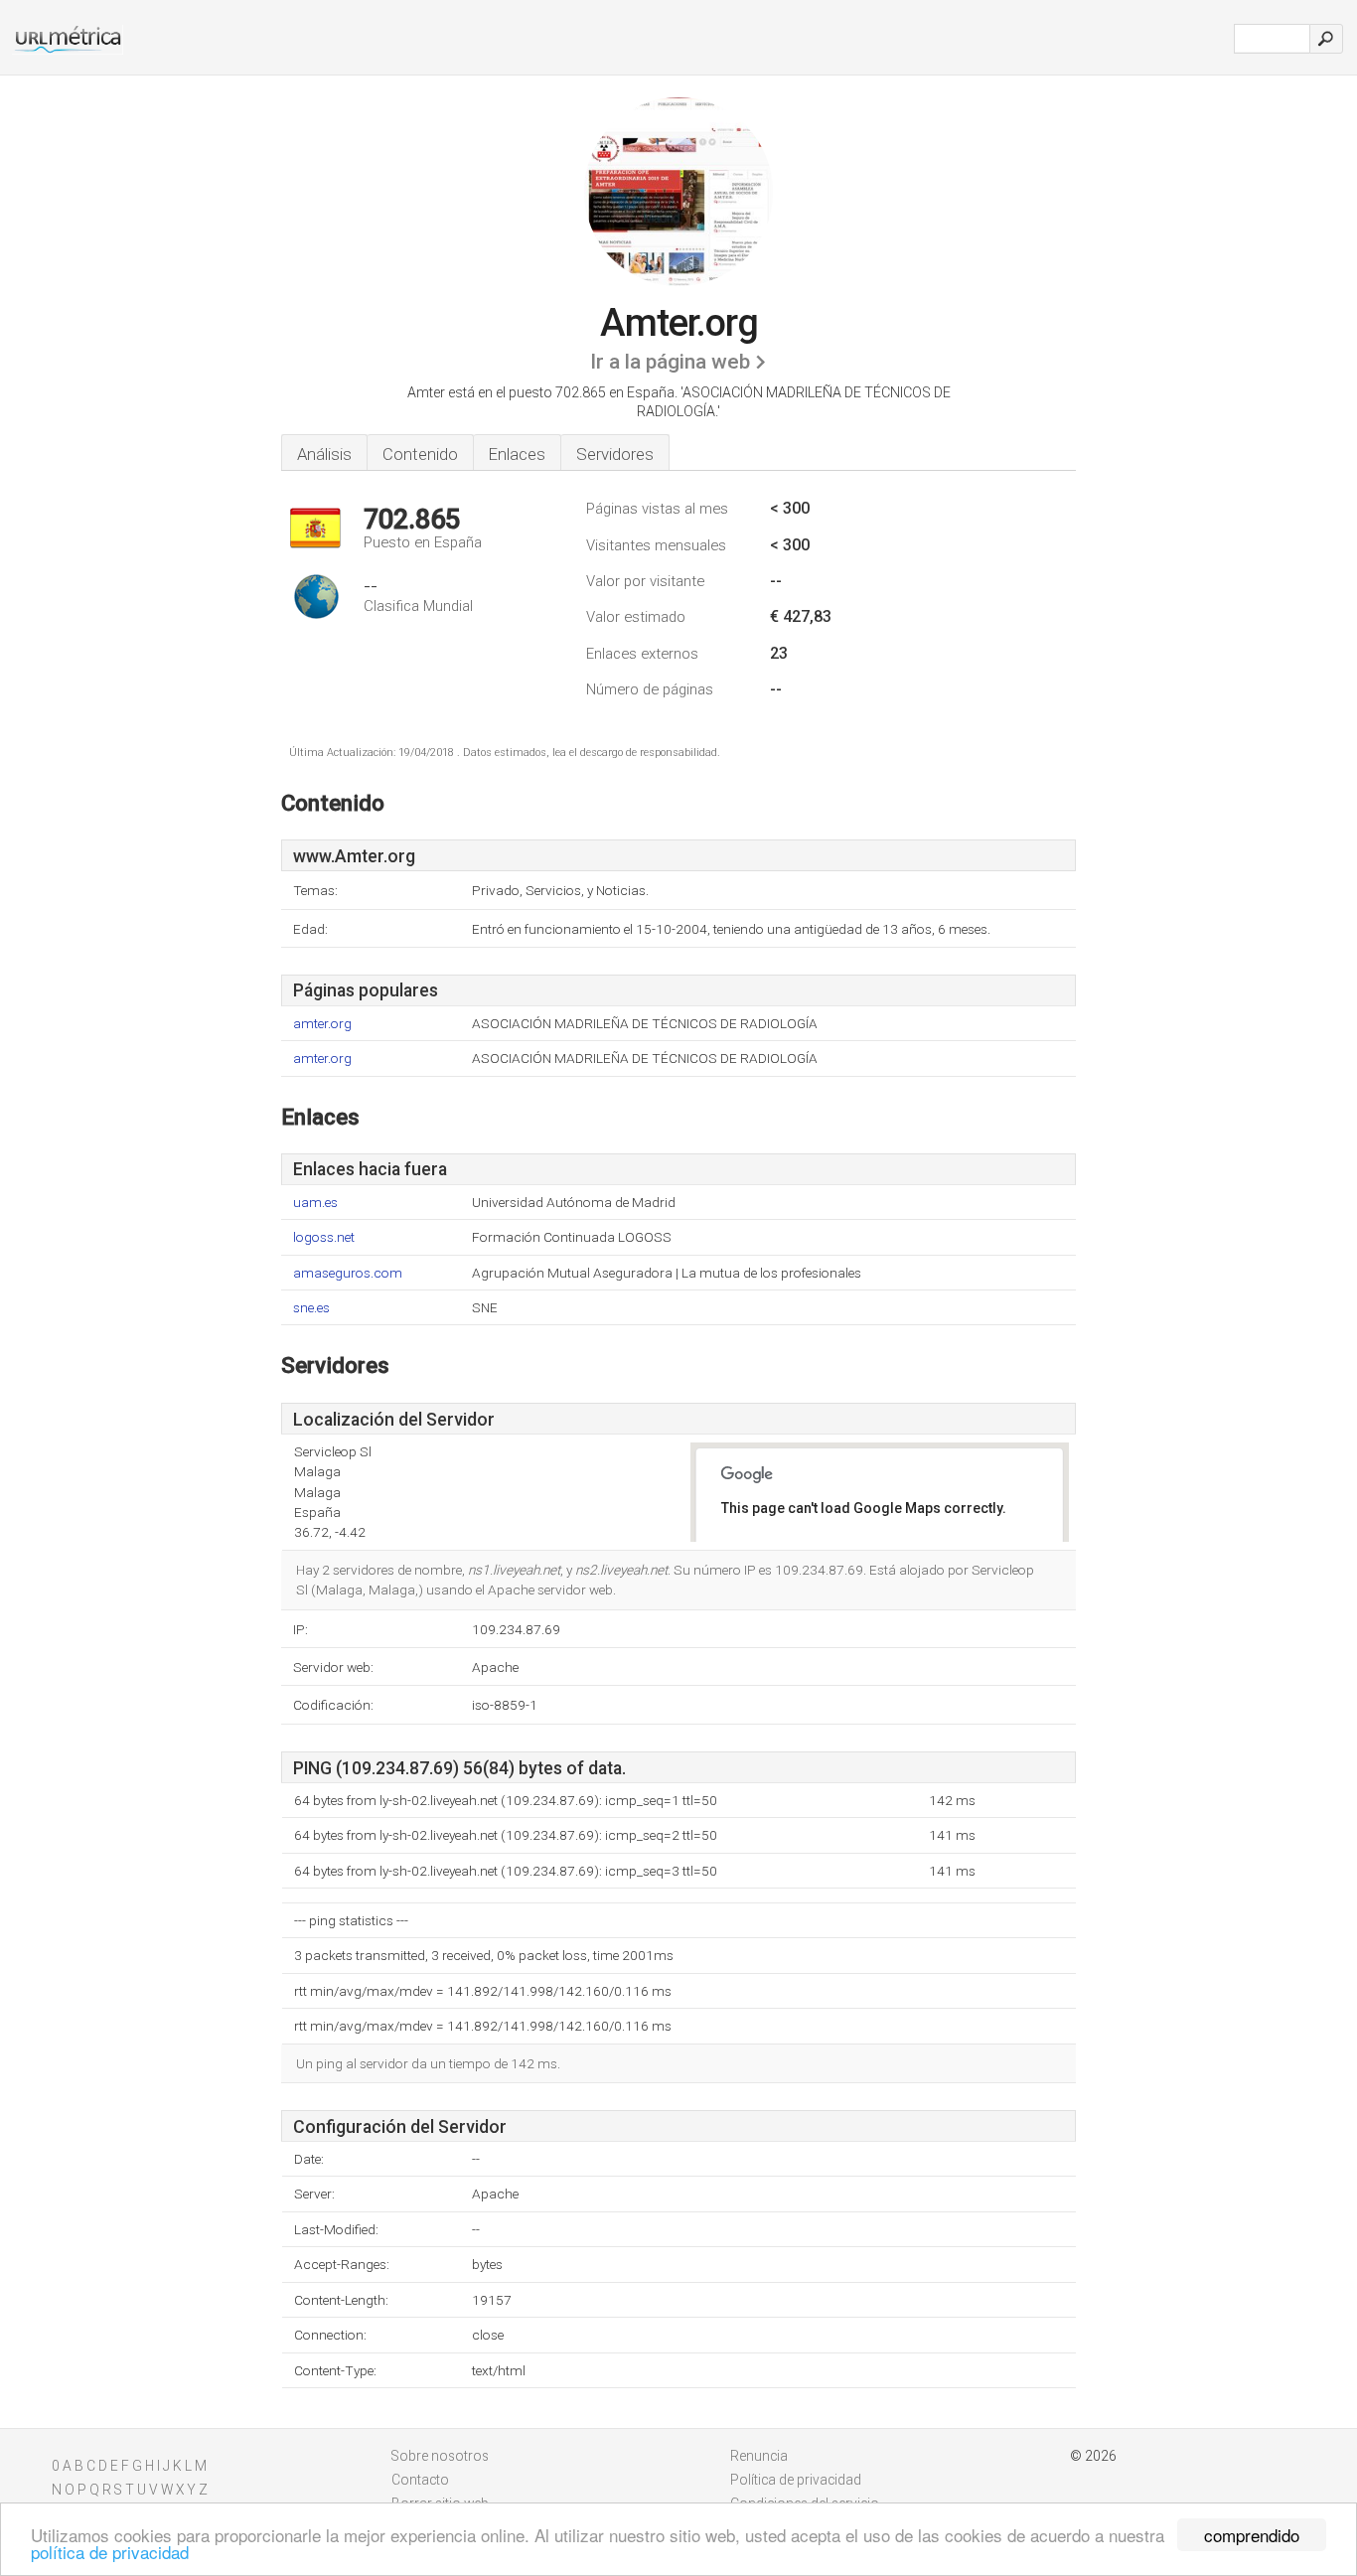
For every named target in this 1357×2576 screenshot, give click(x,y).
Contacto (420, 2480)
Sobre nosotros (440, 2456)
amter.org (322, 1024)
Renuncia (759, 2456)
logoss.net (324, 1237)
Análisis (324, 454)
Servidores (615, 454)
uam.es (315, 1203)
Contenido (420, 454)
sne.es (311, 1308)
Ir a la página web (670, 362)
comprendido (1252, 2535)
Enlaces (517, 454)
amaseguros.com (348, 1273)
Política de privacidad (796, 2480)
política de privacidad (110, 2552)
